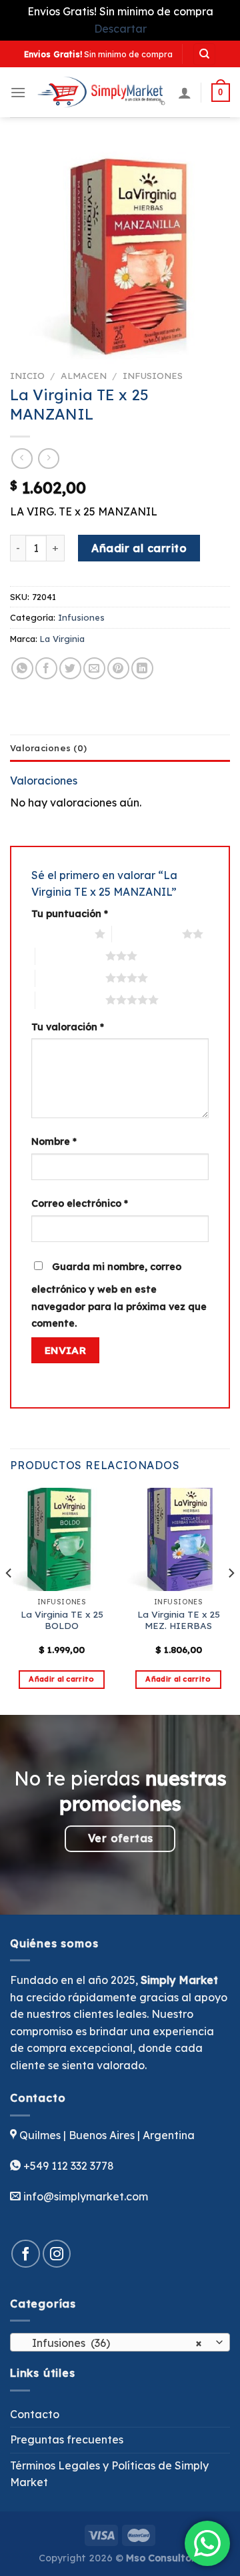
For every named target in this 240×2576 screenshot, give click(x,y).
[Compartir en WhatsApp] (22, 668)
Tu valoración (68, 1027)
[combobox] (120, 2342)
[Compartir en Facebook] (46, 668)
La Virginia (62, 639)
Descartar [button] (120, 29)
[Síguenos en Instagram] (57, 2254)
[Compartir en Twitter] (70, 668)
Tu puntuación (70, 914)
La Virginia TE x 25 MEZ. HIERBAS (179, 1620)
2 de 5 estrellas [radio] (147, 934)
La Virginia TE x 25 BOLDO (62, 1620)
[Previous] (9, 1600)
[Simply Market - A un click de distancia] (102, 92)
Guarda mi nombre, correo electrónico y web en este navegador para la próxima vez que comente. (119, 1295)
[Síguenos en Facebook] (26, 2254)
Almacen (84, 375)
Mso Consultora (164, 2558)
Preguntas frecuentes (67, 2439)
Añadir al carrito (139, 548)
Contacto (35, 2414)
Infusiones (153, 375)
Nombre (54, 1141)
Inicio (27, 375)
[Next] (231, 1600)
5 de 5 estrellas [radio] (70, 1000)
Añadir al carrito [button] (62, 1679)
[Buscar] (204, 54)
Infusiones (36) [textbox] (113, 2343)
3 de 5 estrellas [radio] (70, 956)
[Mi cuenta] (185, 93)
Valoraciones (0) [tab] (48, 748)
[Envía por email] (94, 668)
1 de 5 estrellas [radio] (60, 934)
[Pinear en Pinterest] (118, 668)
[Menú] (18, 92)
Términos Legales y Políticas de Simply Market (109, 2474)
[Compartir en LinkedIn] (142, 668)
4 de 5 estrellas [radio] (70, 978)
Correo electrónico (80, 1203)
